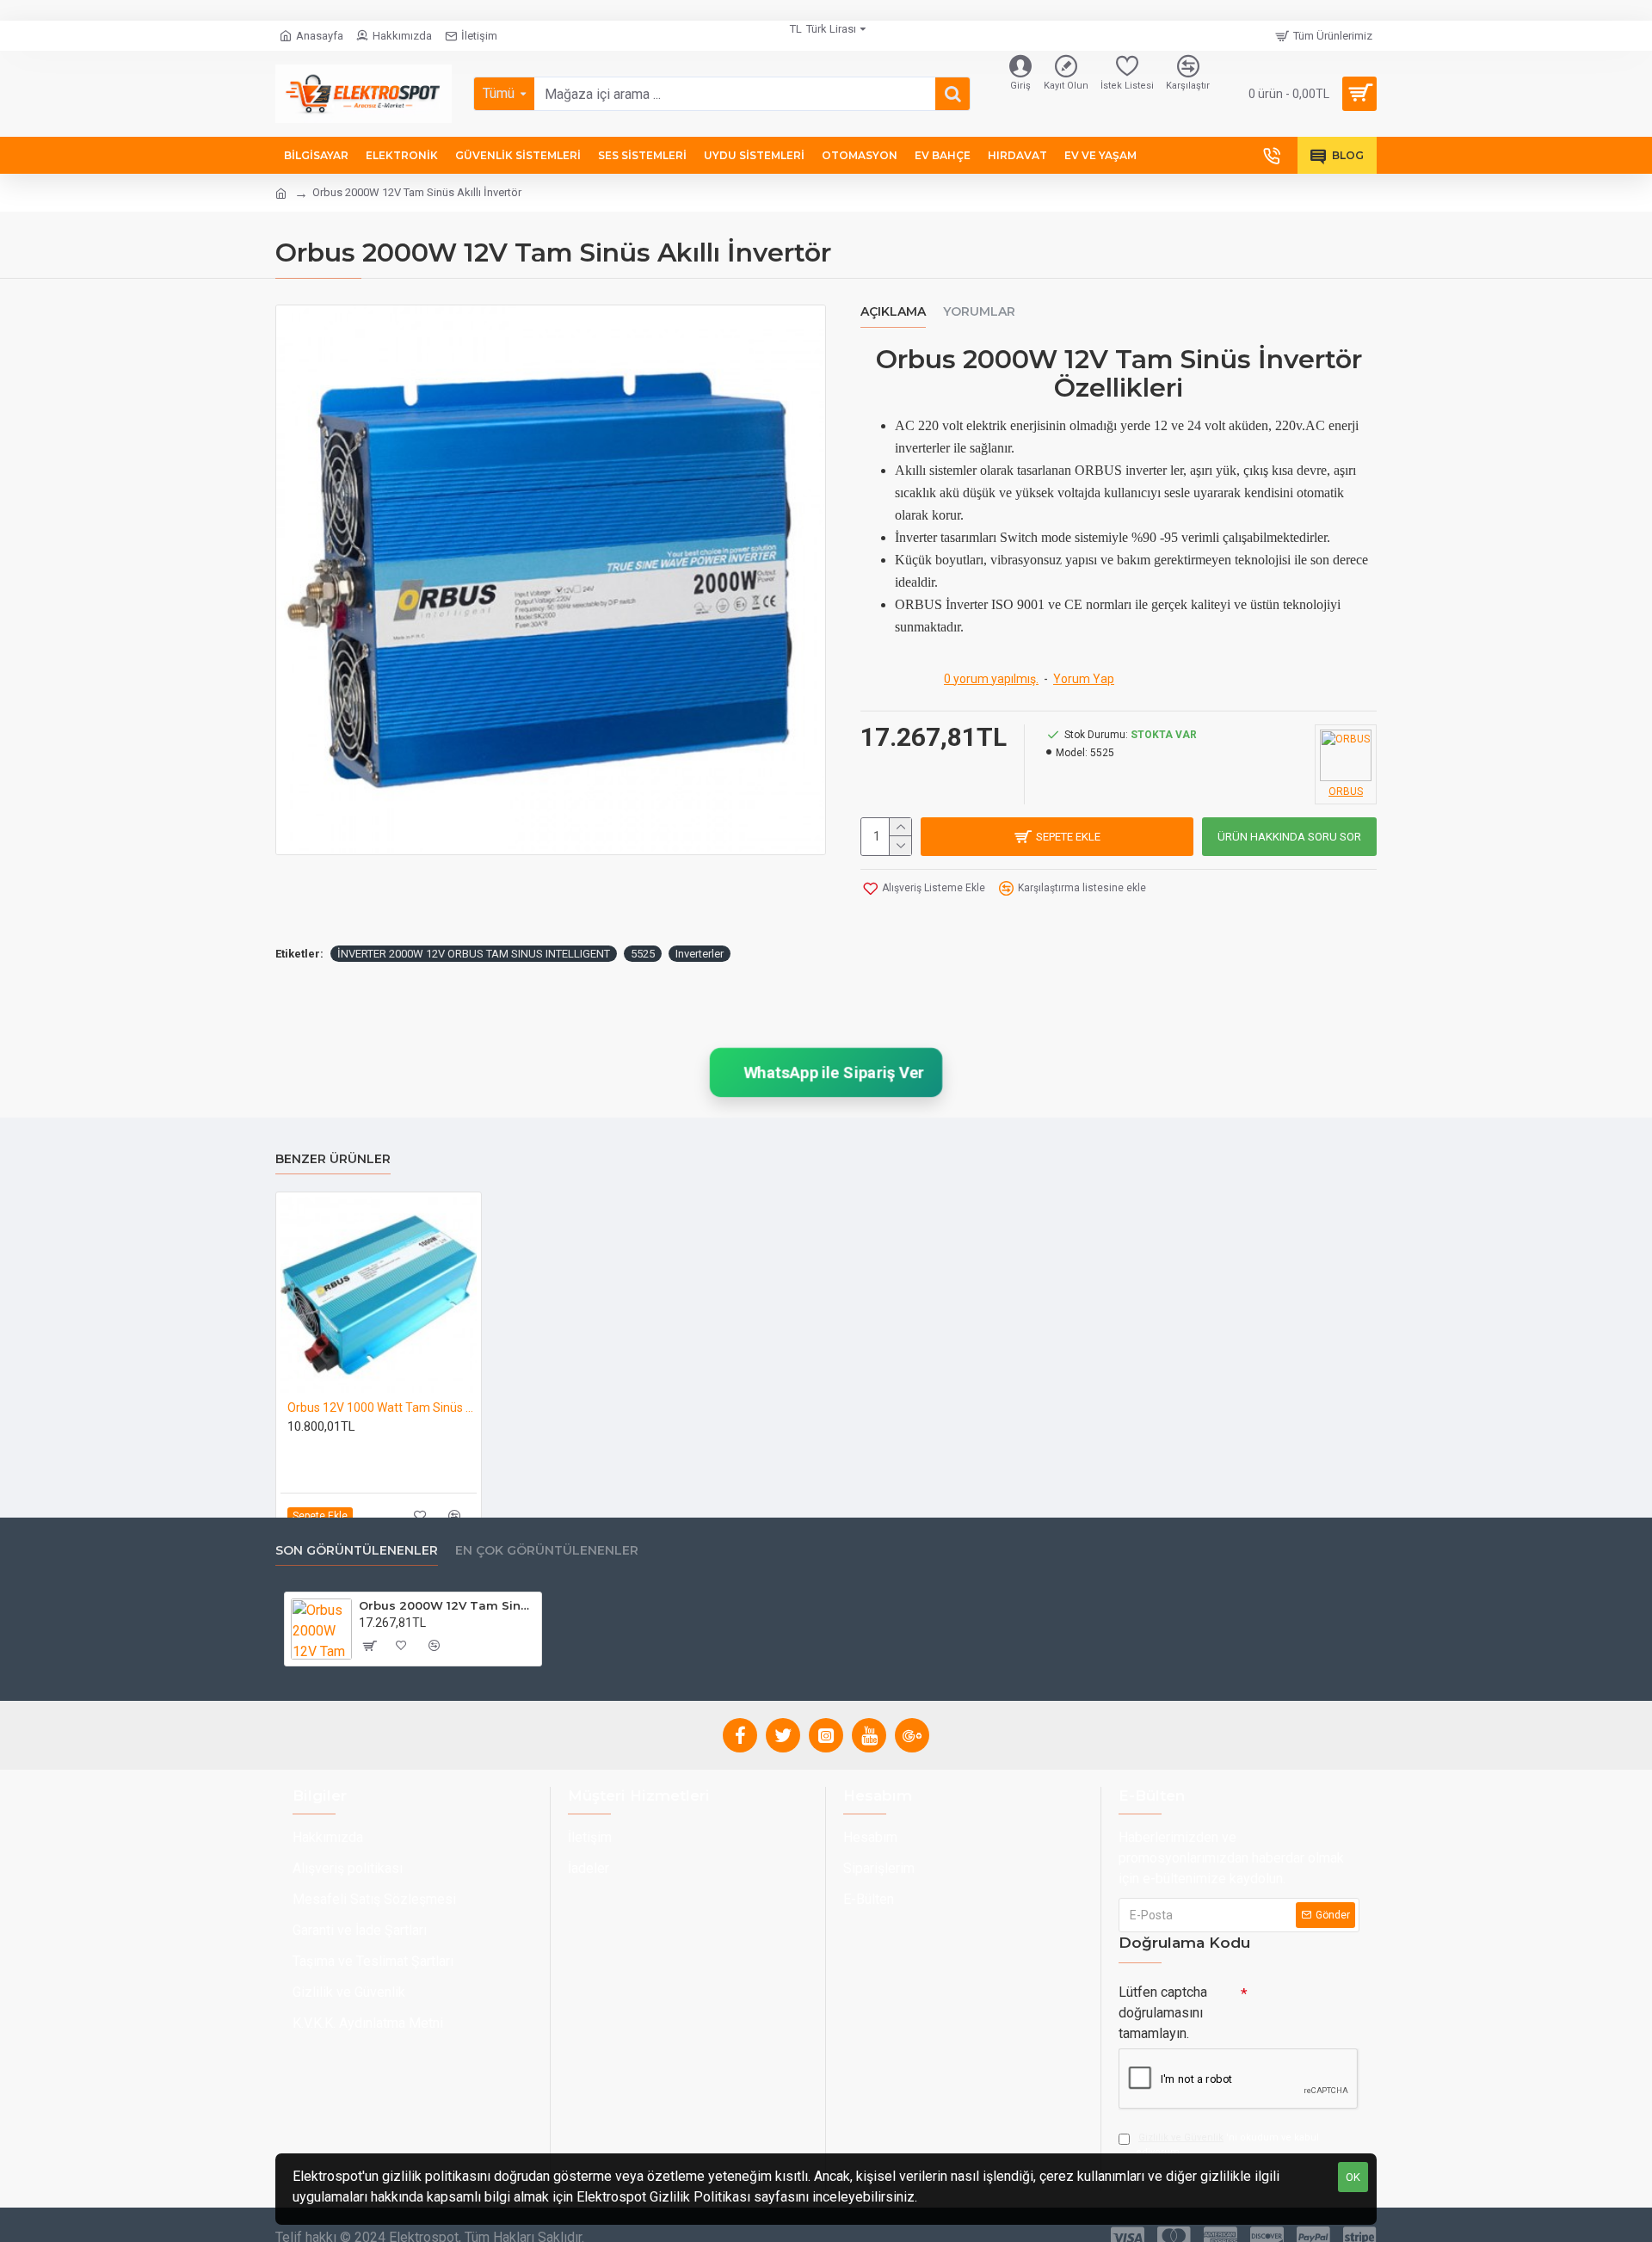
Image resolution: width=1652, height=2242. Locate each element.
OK (1353, 2177)
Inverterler (700, 954)
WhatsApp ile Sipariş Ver (832, 1072)
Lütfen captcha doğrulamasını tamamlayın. (1163, 2013)
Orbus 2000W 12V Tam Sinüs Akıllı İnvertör (447, 1605)
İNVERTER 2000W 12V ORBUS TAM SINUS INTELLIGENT (474, 954)
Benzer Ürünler (333, 1159)
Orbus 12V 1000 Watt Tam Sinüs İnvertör (382, 1407)
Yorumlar (979, 312)
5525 (643, 954)
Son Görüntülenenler (357, 1551)
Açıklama (893, 312)
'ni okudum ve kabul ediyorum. (1227, 2145)
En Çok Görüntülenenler (547, 1551)
